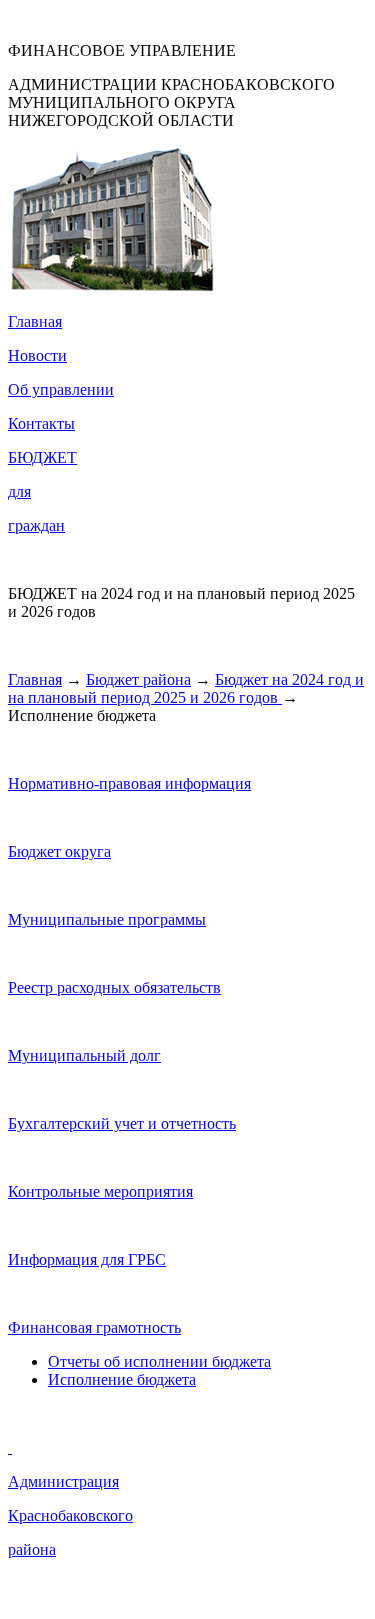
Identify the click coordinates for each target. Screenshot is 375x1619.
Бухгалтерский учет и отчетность (122, 1123)
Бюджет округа (59, 851)
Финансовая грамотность (94, 1327)
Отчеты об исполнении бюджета (159, 1361)
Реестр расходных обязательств (114, 987)
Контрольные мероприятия (100, 1191)
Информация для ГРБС (87, 1259)
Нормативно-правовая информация (129, 783)
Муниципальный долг (84, 1055)
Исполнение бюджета (122, 1379)
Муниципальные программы (107, 919)
